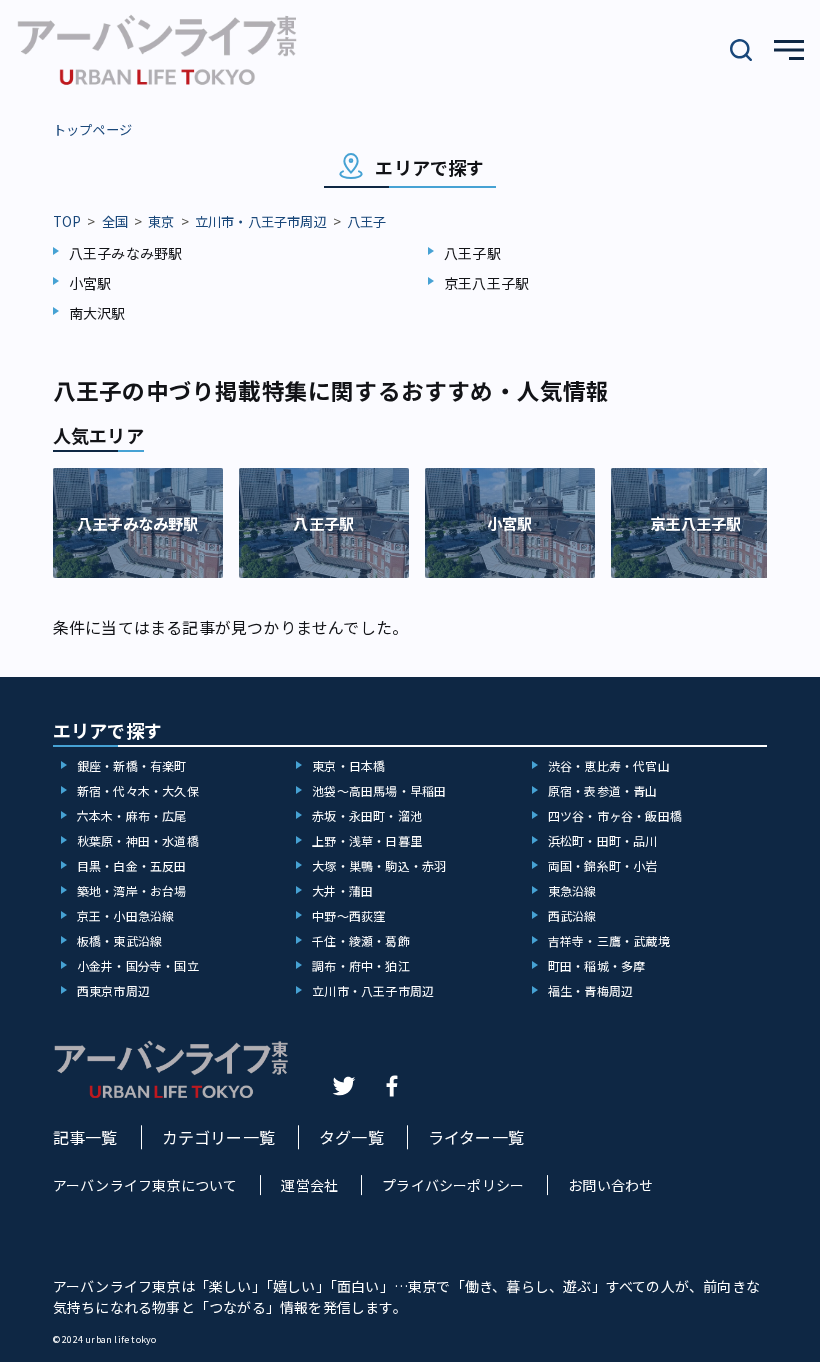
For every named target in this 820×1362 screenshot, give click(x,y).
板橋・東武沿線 (119, 940)
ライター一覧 (476, 1137)
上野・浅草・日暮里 (367, 840)
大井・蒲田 (342, 890)
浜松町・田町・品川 (603, 840)
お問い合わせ (610, 1185)
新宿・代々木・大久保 (138, 790)
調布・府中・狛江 (361, 965)
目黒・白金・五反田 (132, 865)
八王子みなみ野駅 (126, 253)
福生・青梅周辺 (590, 990)
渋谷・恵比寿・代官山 (609, 765)
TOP (67, 221)
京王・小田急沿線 (126, 915)
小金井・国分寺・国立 (138, 965)
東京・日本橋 (348, 765)
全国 (115, 221)
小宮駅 (90, 283)
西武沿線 (572, 915)
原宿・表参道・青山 (603, 790)
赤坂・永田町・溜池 (367, 815)
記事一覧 (85, 1137)
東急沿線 (572, 890)
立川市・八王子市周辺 (261, 221)
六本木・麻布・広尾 (132, 815)
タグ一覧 (351, 1137)
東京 (161, 221)
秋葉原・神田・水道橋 (138, 840)
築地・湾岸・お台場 (132, 890)
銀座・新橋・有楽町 (132, 765)
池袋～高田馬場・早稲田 (379, 790)
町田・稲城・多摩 (597, 965)
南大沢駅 (97, 313)
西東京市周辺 (113, 990)
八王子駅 (472, 253)
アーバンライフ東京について (145, 1185)
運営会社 (309, 1185)
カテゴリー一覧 (218, 1137)
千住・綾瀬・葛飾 (361, 940)
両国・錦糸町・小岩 (603, 865)
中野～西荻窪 (348, 915)
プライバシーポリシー (453, 1185)
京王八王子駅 (486, 283)
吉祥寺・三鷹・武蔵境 (609, 940)
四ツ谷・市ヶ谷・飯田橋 (615, 815)
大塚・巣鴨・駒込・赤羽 (379, 865)
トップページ (92, 129)
